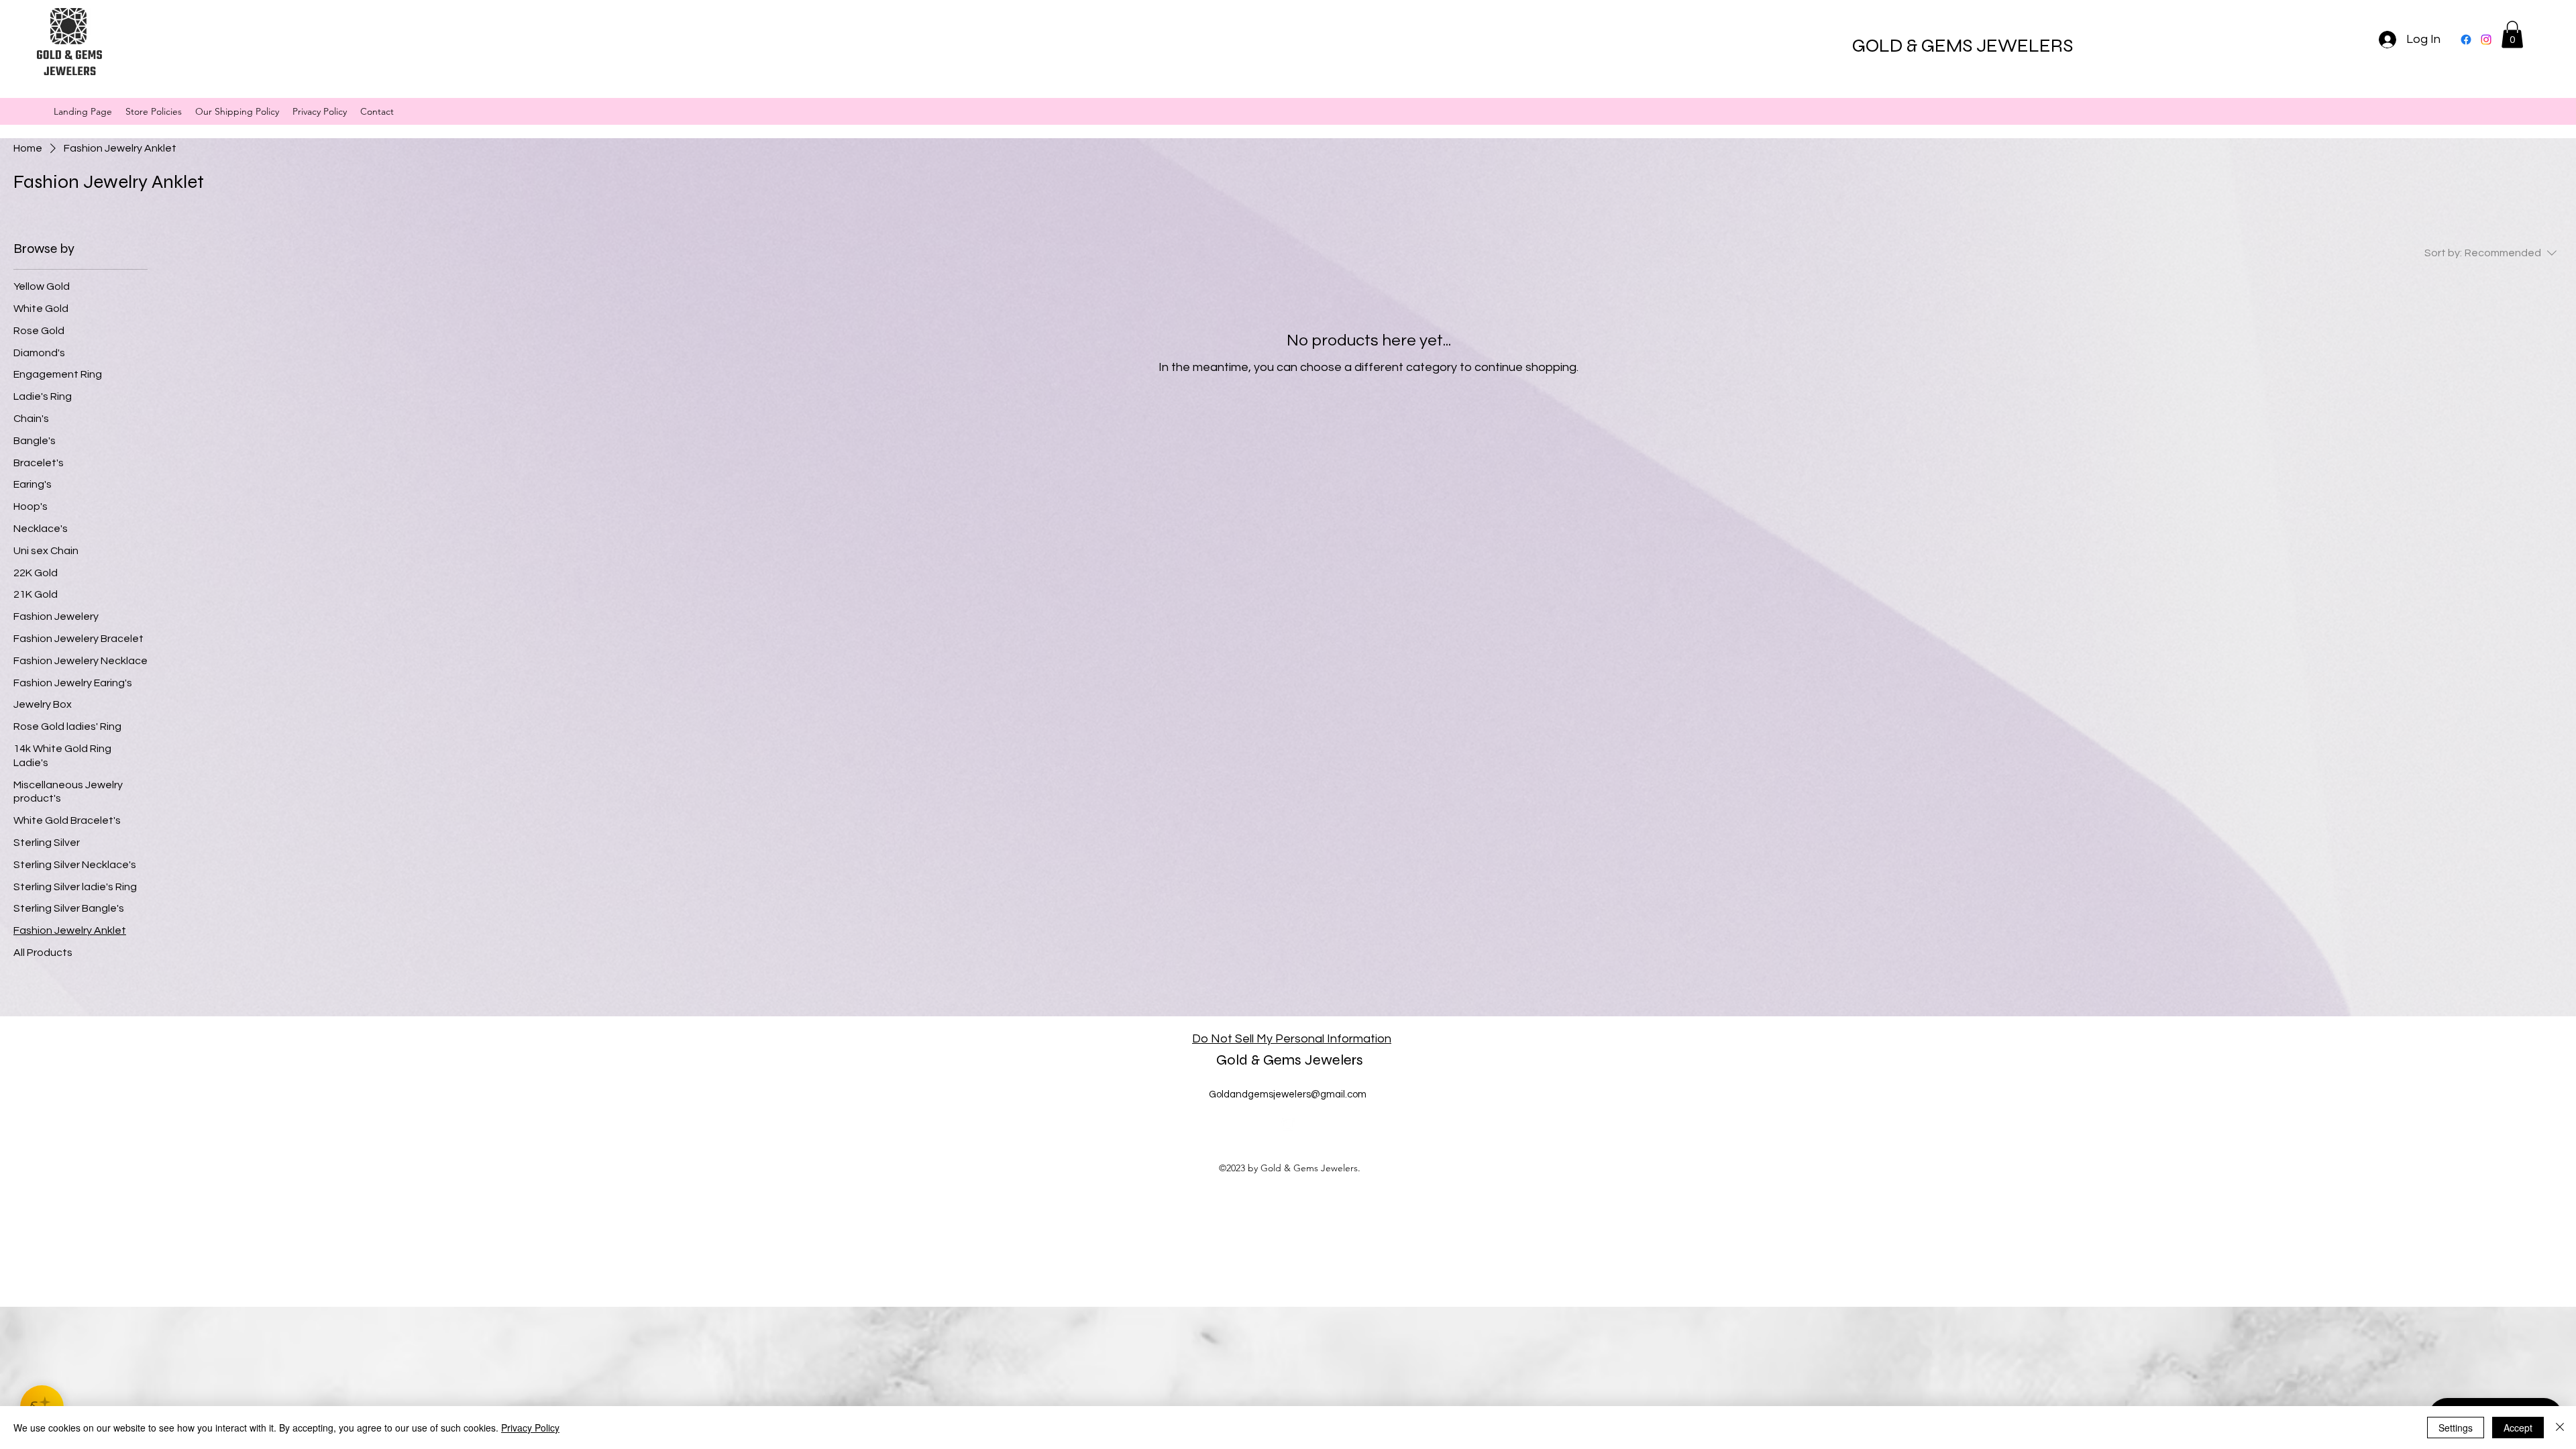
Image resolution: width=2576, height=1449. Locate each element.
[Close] (2560, 1428)
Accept (2518, 1428)
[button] (2512, 35)
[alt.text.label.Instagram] (2486, 40)
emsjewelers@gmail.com (1310, 1094)
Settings (2456, 1428)
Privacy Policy (530, 1428)
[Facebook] (2466, 40)
